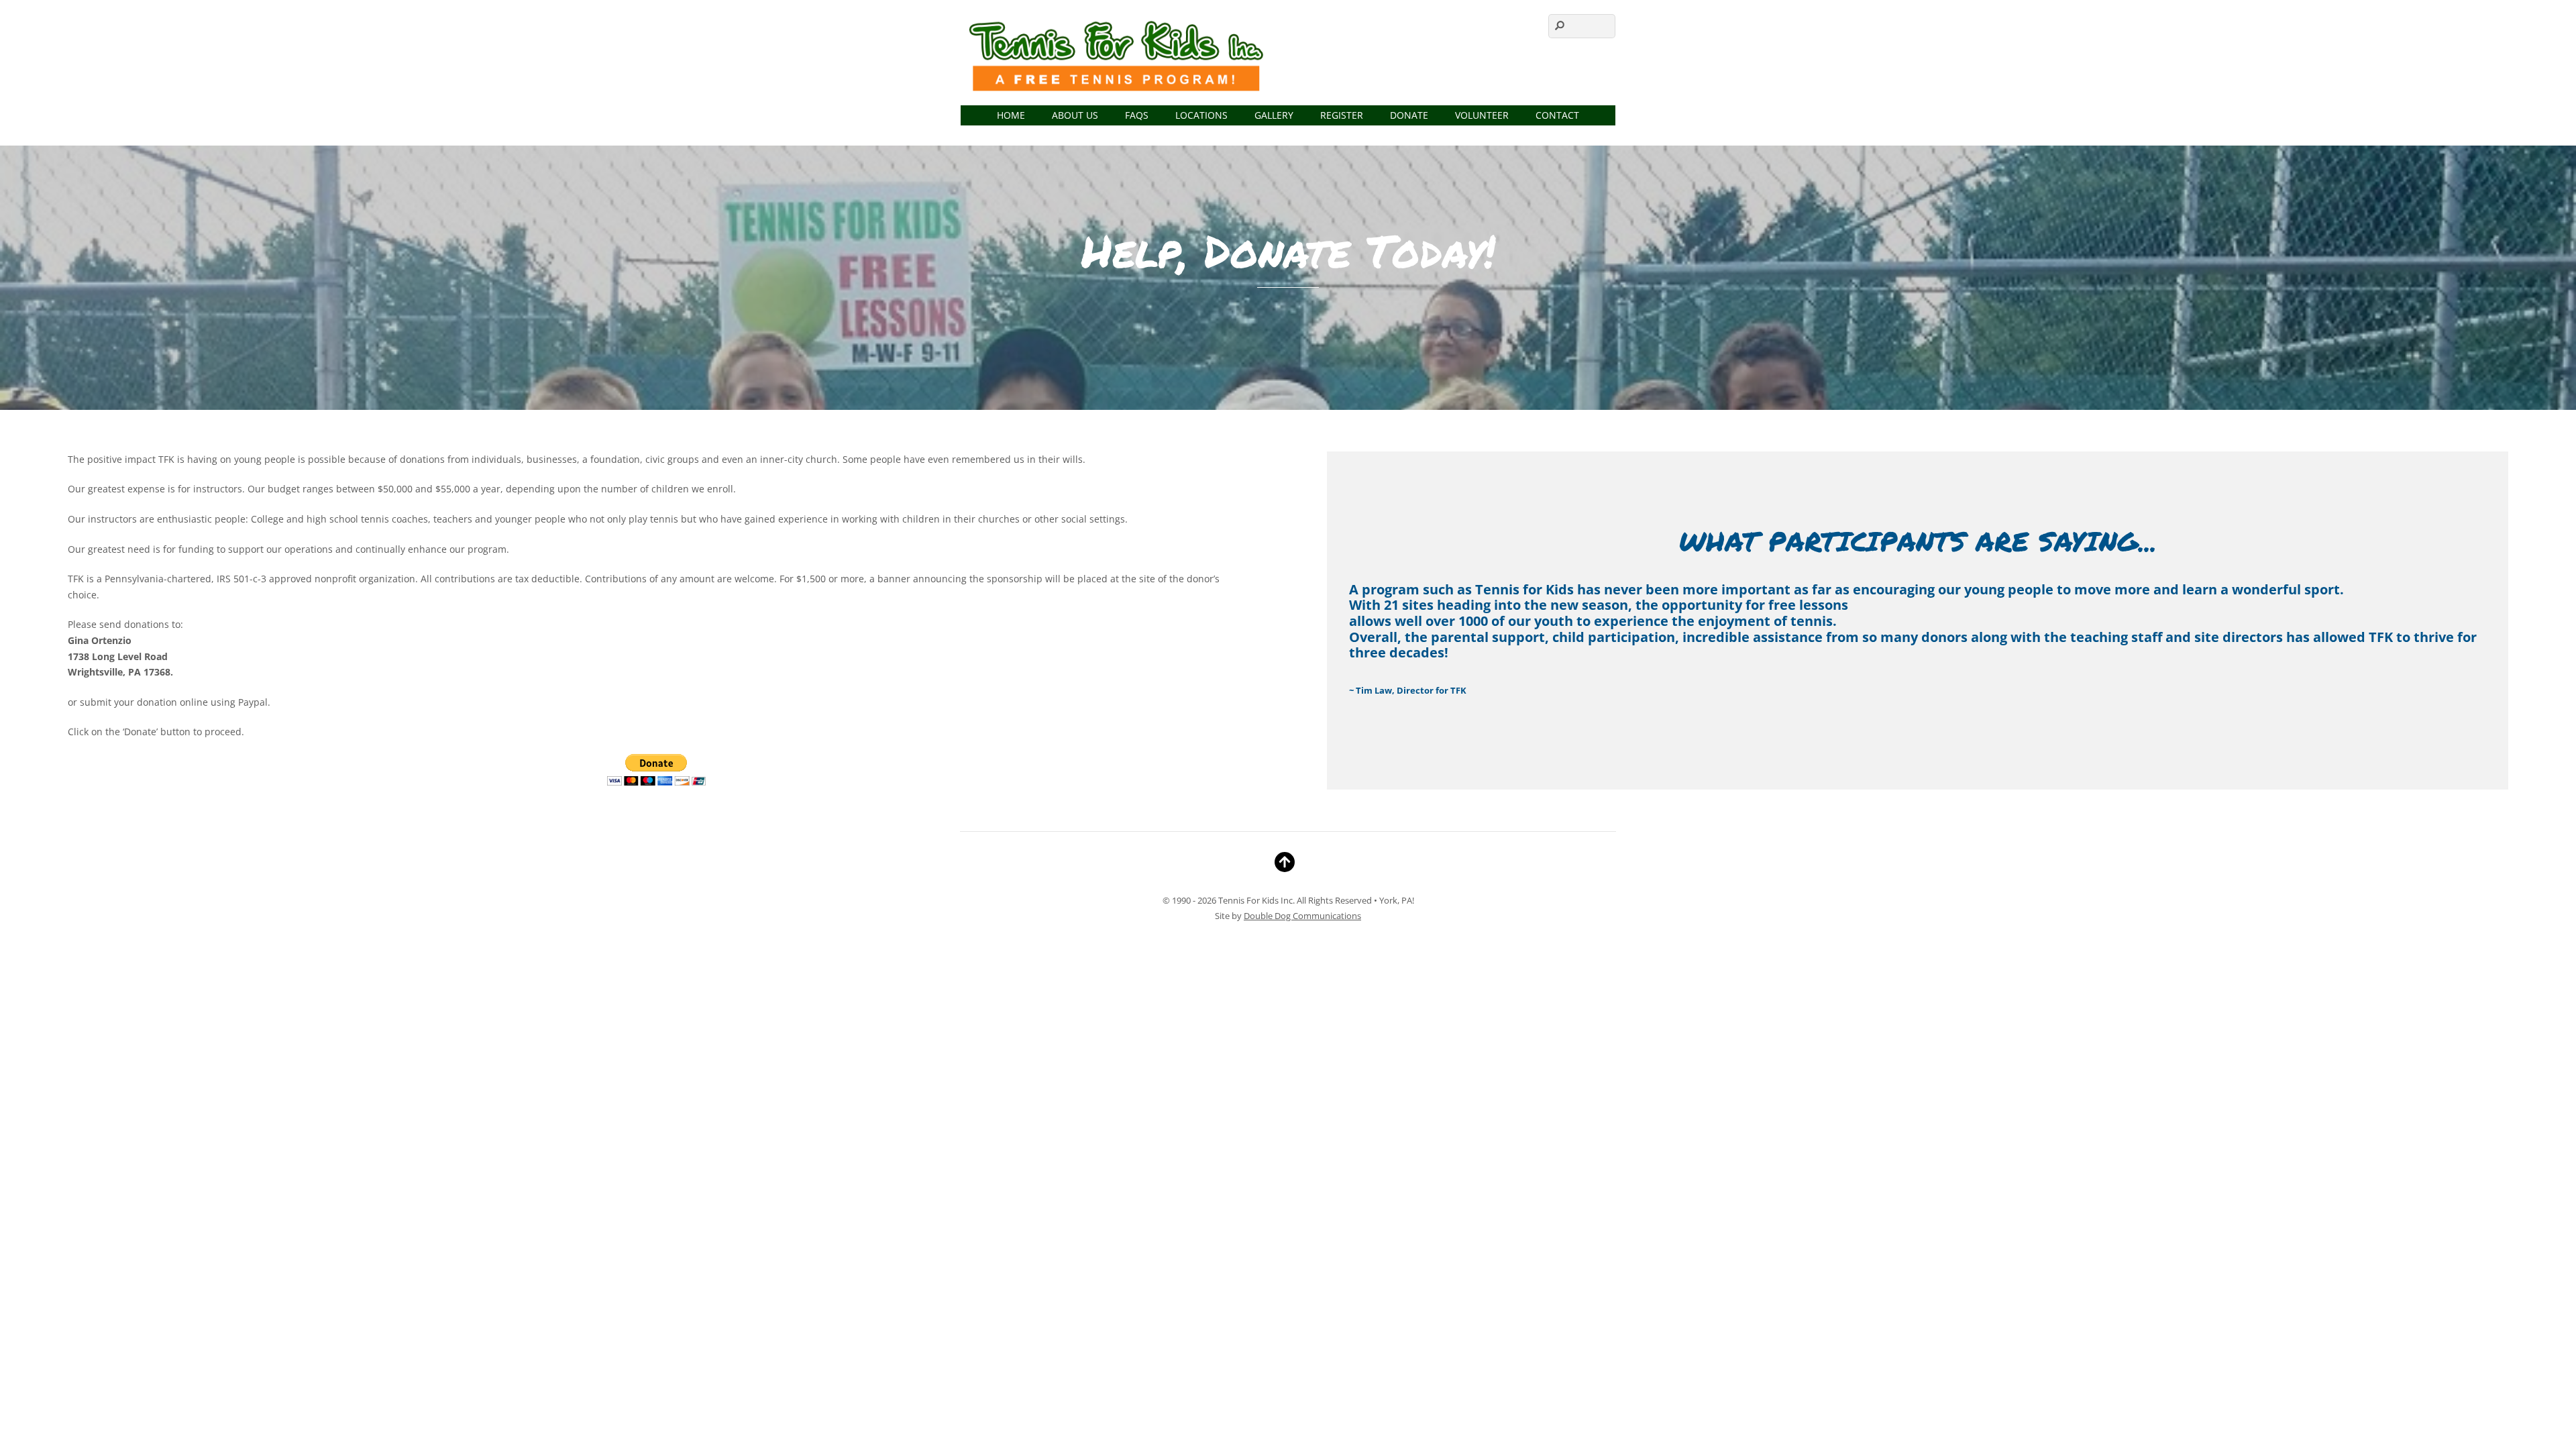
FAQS (1137, 115)
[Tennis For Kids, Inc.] (1118, 90)
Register (1342, 115)
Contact (1557, 115)
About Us (1075, 115)
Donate (1409, 115)
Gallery (1274, 115)
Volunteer (1482, 115)
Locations (1201, 115)
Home (1011, 115)
